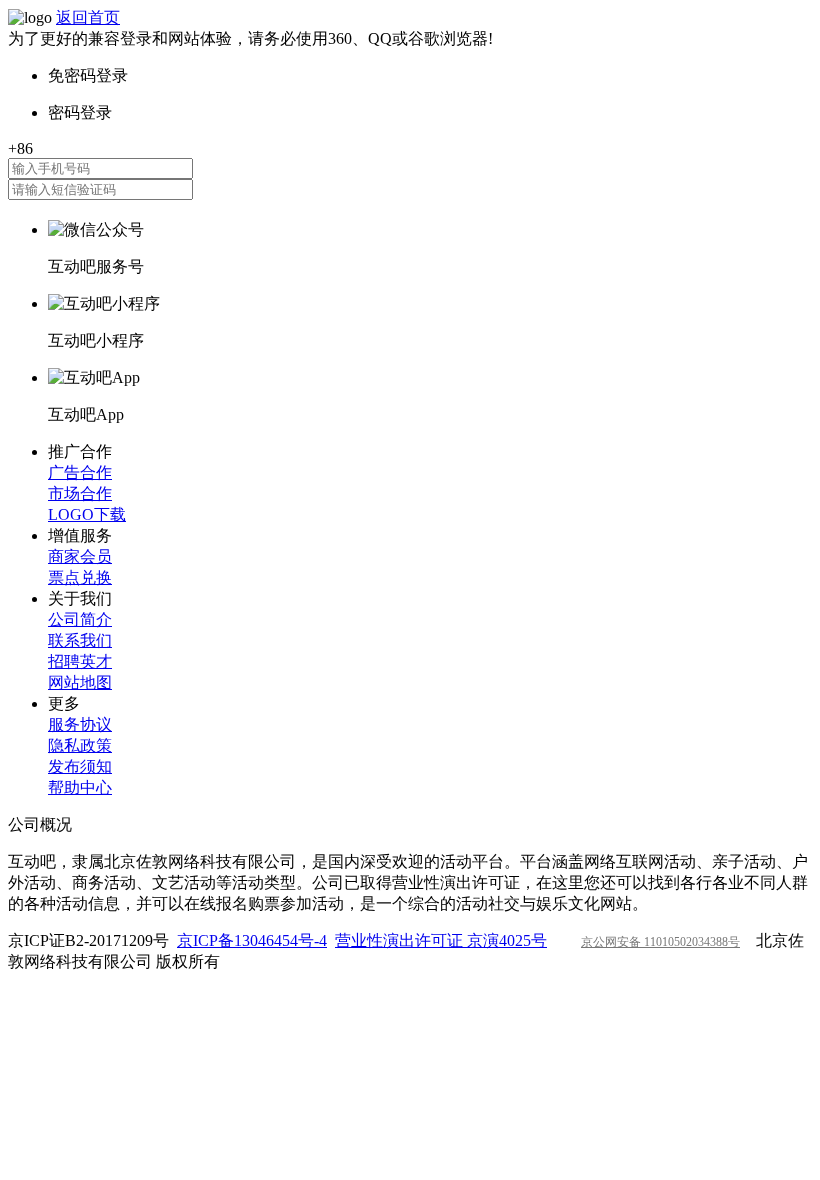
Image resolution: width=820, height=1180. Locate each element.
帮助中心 (80, 787)
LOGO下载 (87, 514)
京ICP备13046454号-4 (252, 940)
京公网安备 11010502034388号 (660, 942)
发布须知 (80, 766)
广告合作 (80, 472)
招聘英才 (80, 661)
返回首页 (88, 17)
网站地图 (80, 682)
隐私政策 (80, 745)
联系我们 (80, 640)
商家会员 (80, 556)
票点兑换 (80, 577)
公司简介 (80, 619)
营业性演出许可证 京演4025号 (441, 940)
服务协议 (80, 724)
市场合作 (80, 493)
